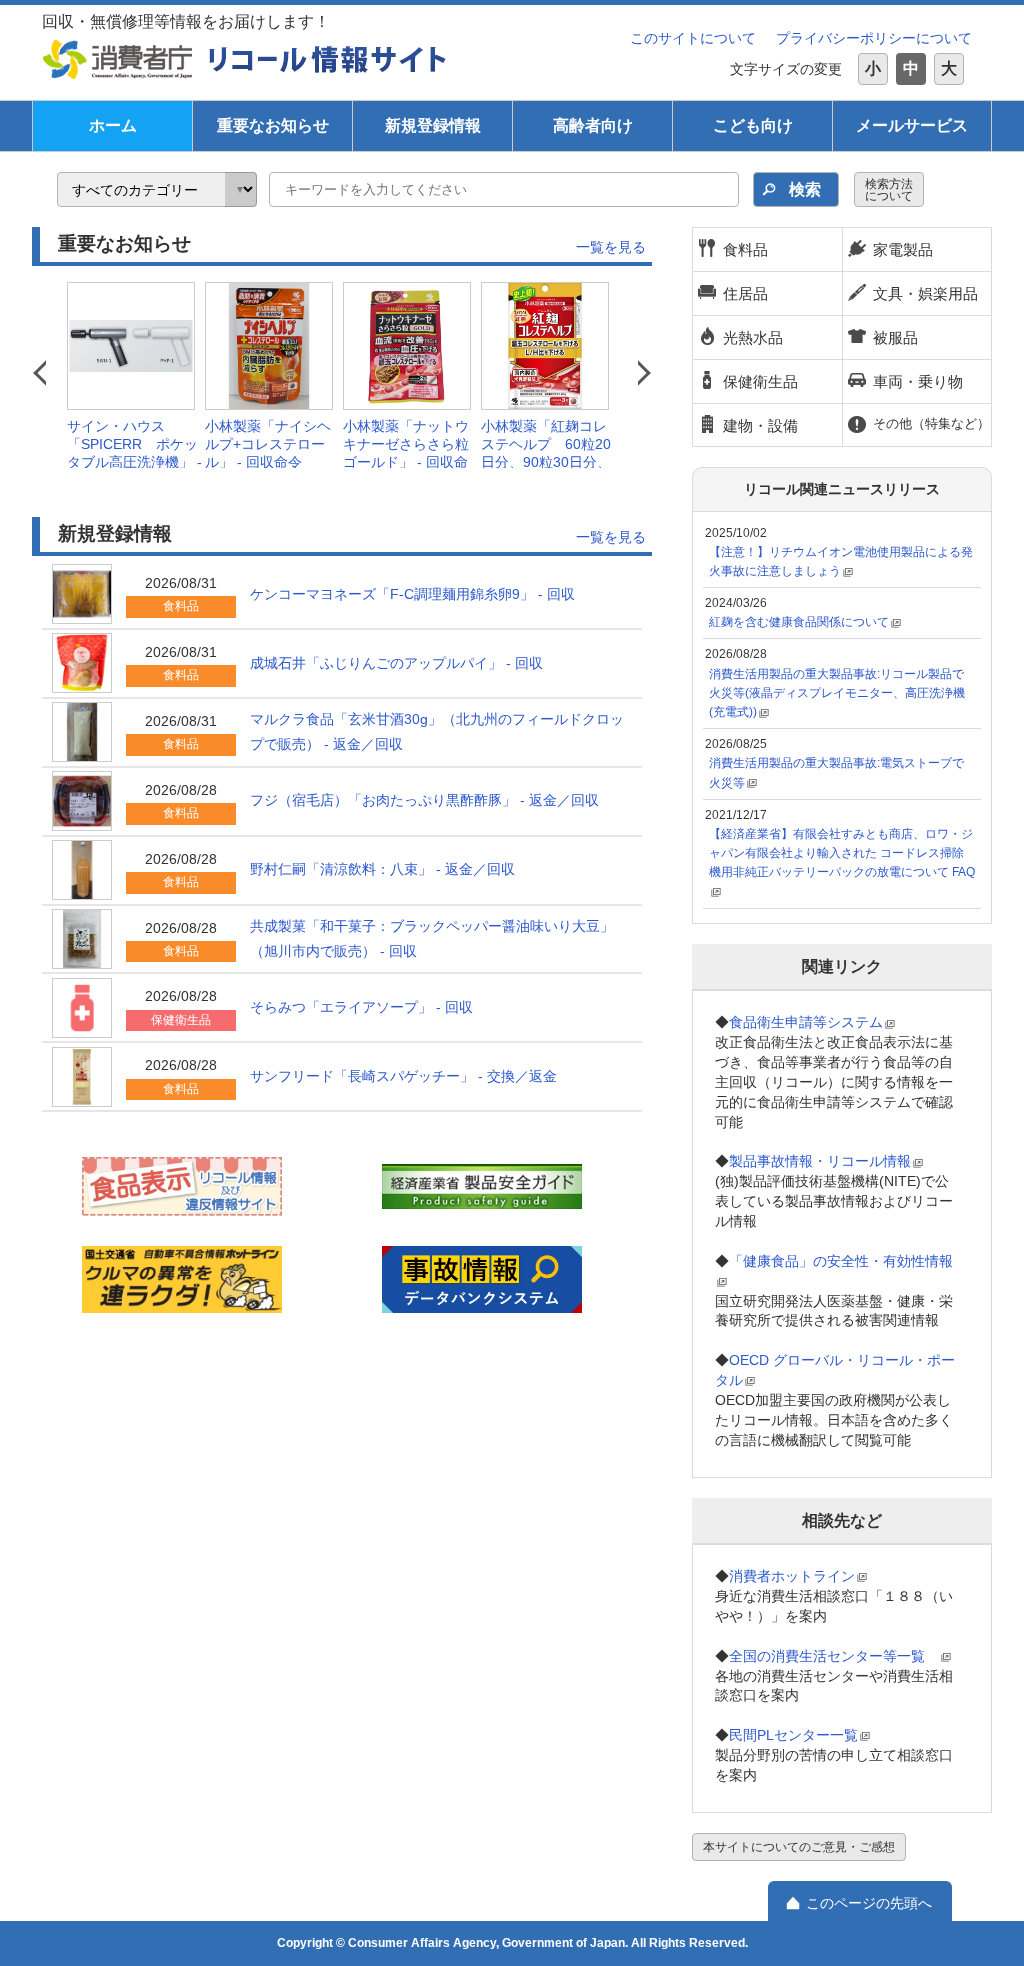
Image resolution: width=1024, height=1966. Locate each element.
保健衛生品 (760, 381)
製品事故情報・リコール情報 (820, 1161)
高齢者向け (593, 125)
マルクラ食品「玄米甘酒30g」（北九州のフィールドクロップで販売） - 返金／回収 (437, 731)
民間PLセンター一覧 (793, 1735)
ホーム (113, 125)
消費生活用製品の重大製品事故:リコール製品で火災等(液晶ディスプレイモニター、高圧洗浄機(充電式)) (837, 693)
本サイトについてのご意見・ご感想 (799, 1847)
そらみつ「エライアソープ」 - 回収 (361, 1007)
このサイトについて (693, 38)
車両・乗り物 (918, 381)
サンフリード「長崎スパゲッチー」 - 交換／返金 (403, 1076)
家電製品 (903, 249)
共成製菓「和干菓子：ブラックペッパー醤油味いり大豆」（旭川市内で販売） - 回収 (432, 938)
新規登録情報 (433, 125)
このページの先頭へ (869, 1903)
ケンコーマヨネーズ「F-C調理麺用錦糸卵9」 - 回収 (412, 594)
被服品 (895, 337)
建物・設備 (760, 425)
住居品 (745, 293)
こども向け (753, 125)
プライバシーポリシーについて (874, 38)
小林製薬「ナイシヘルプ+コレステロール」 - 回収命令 (268, 444)
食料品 (745, 249)
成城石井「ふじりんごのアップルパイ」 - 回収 (396, 663)
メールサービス (912, 125)
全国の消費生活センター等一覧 (834, 1656)
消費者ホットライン (792, 1576)
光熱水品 (753, 337)
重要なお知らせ (273, 125)
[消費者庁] (118, 59)
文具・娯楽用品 (925, 293)
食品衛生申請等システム (806, 1022)
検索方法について (889, 190)
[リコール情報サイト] (328, 59)
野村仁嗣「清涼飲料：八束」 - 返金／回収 (382, 869)
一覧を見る (611, 247)
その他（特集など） (931, 423)
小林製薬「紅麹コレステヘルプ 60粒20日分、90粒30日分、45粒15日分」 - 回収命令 (546, 462)
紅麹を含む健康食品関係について (799, 622)
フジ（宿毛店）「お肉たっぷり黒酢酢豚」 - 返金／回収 (424, 800)
